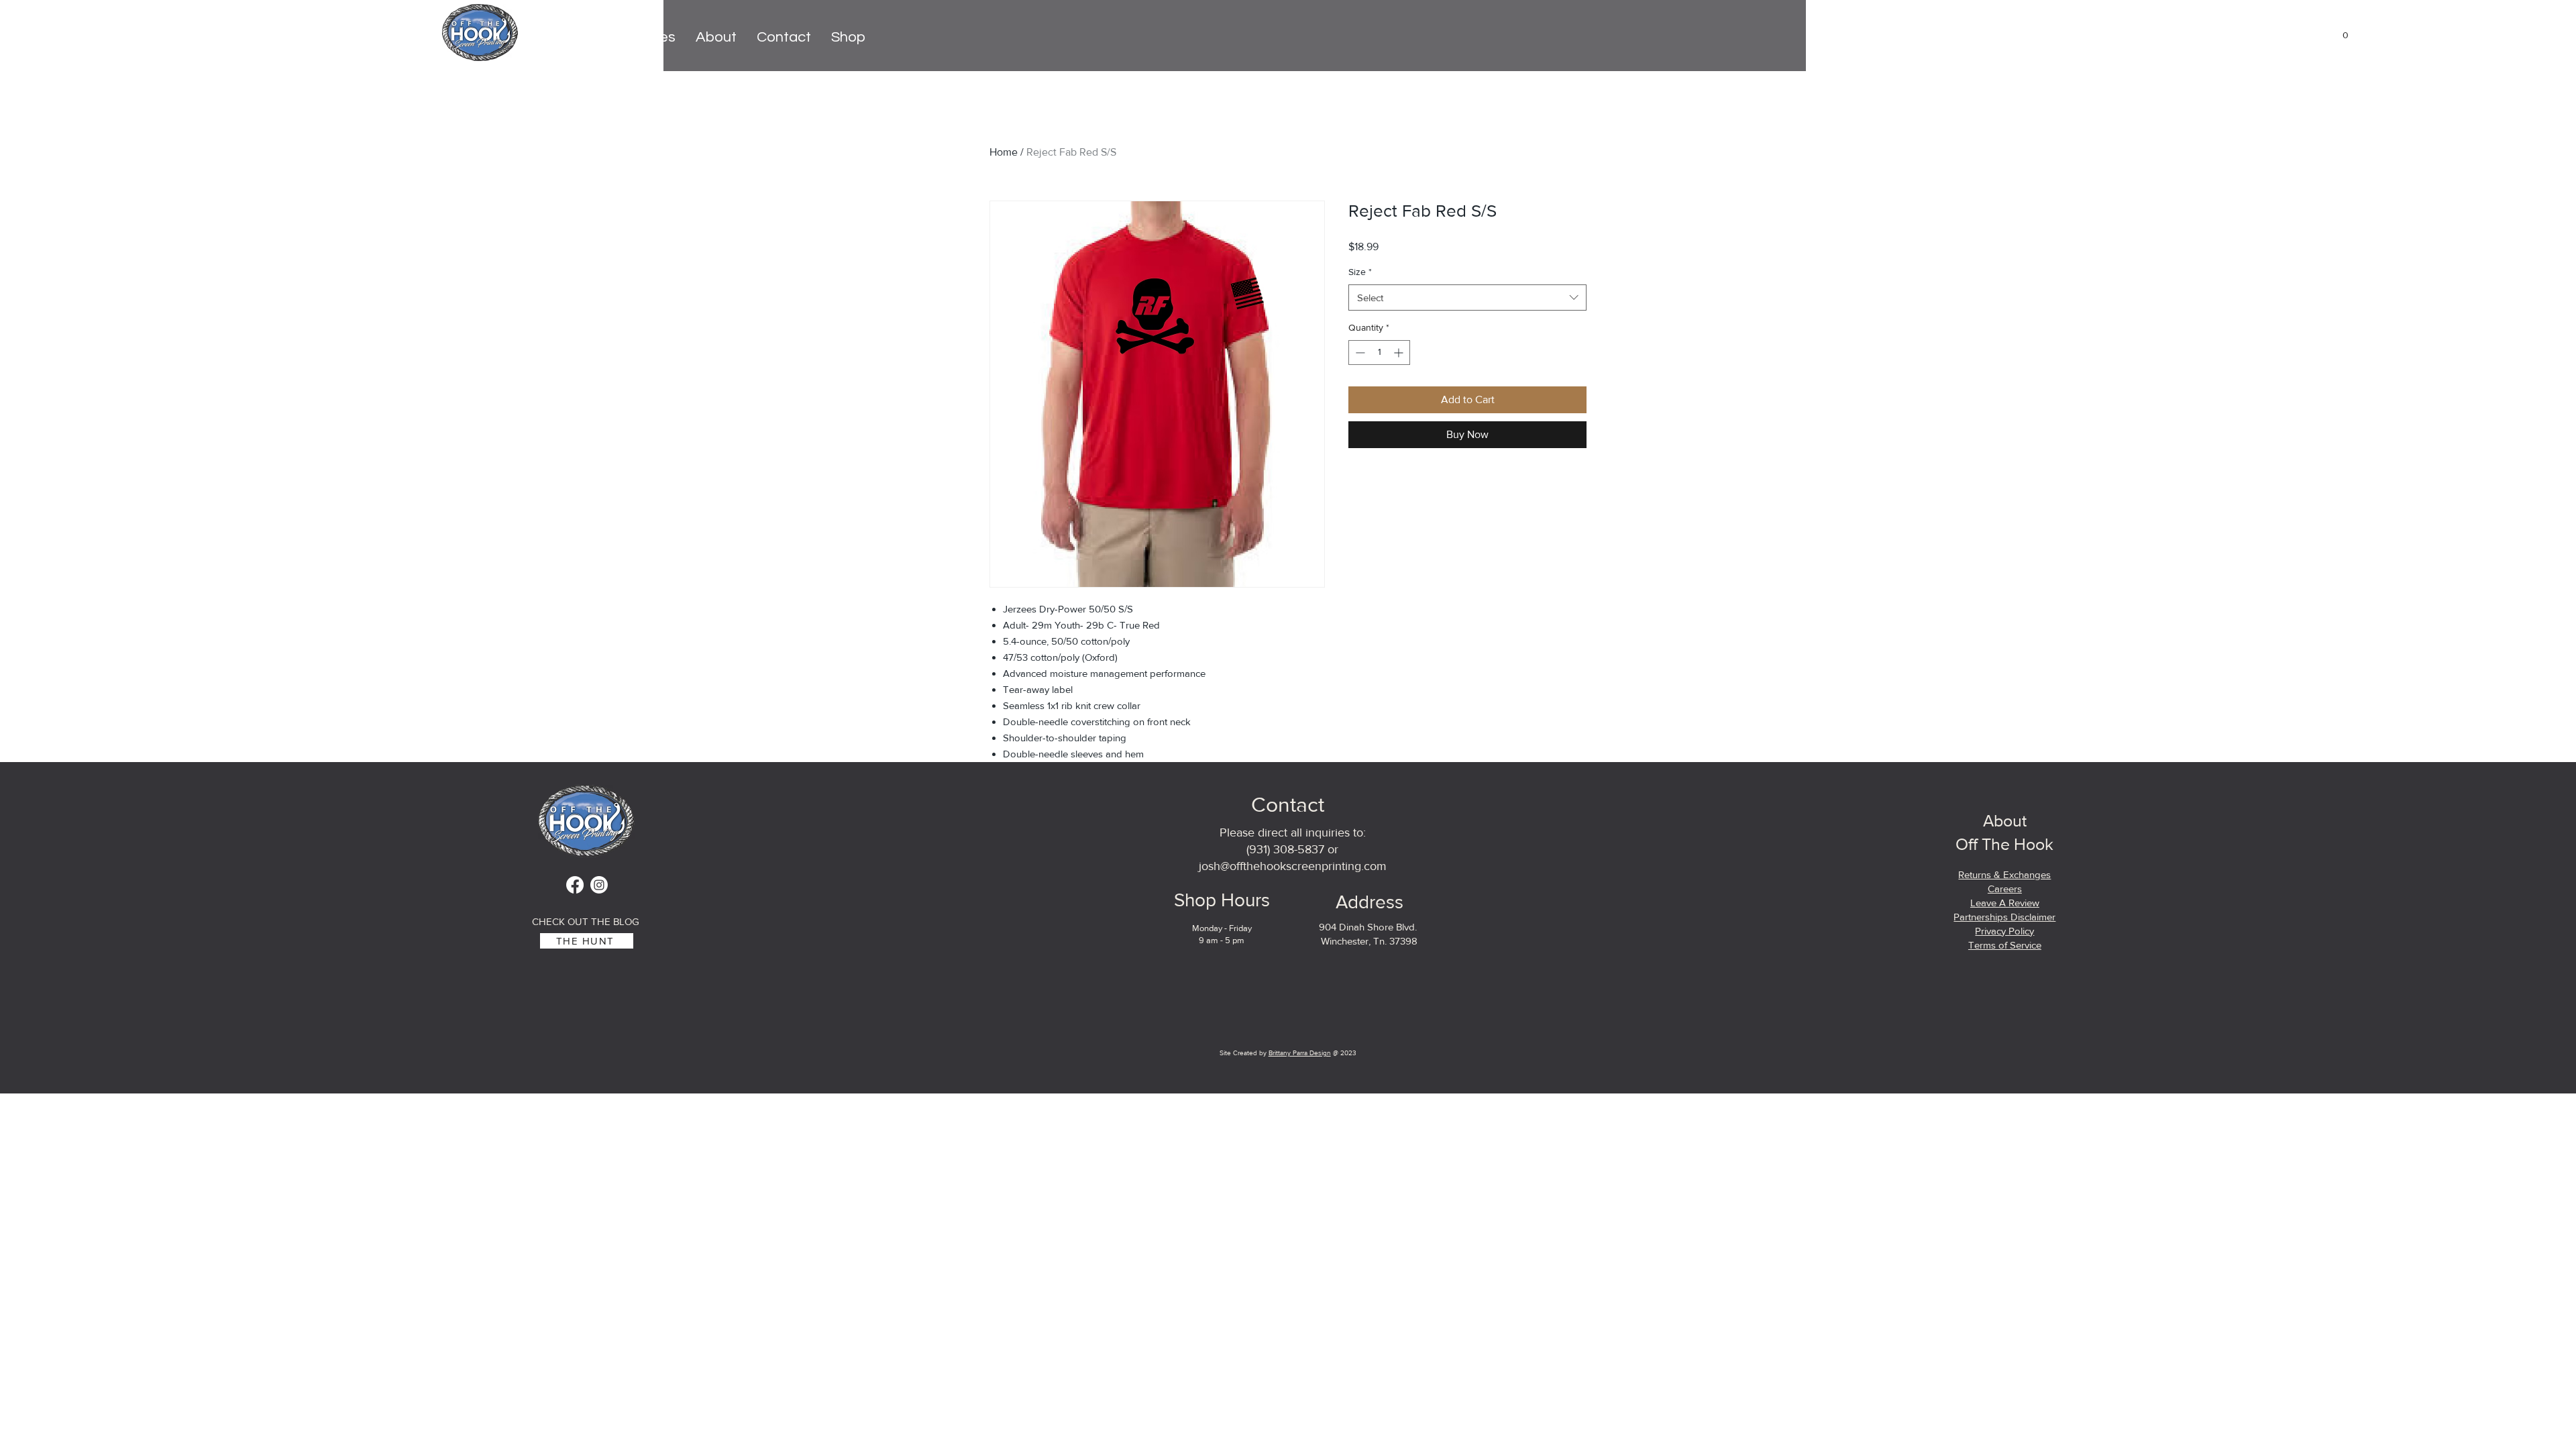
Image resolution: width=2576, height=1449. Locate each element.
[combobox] (1467, 298)
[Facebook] (575, 885)
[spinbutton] (1379, 353)
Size (1360, 272)
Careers (2005, 889)
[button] (2339, 35)
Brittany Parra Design (1300, 1053)
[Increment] (1400, 353)
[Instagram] (599, 885)
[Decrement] (1359, 353)
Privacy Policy (2004, 931)
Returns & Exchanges (2004, 874)
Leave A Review (2005, 903)
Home (1004, 152)
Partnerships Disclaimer (2004, 917)
